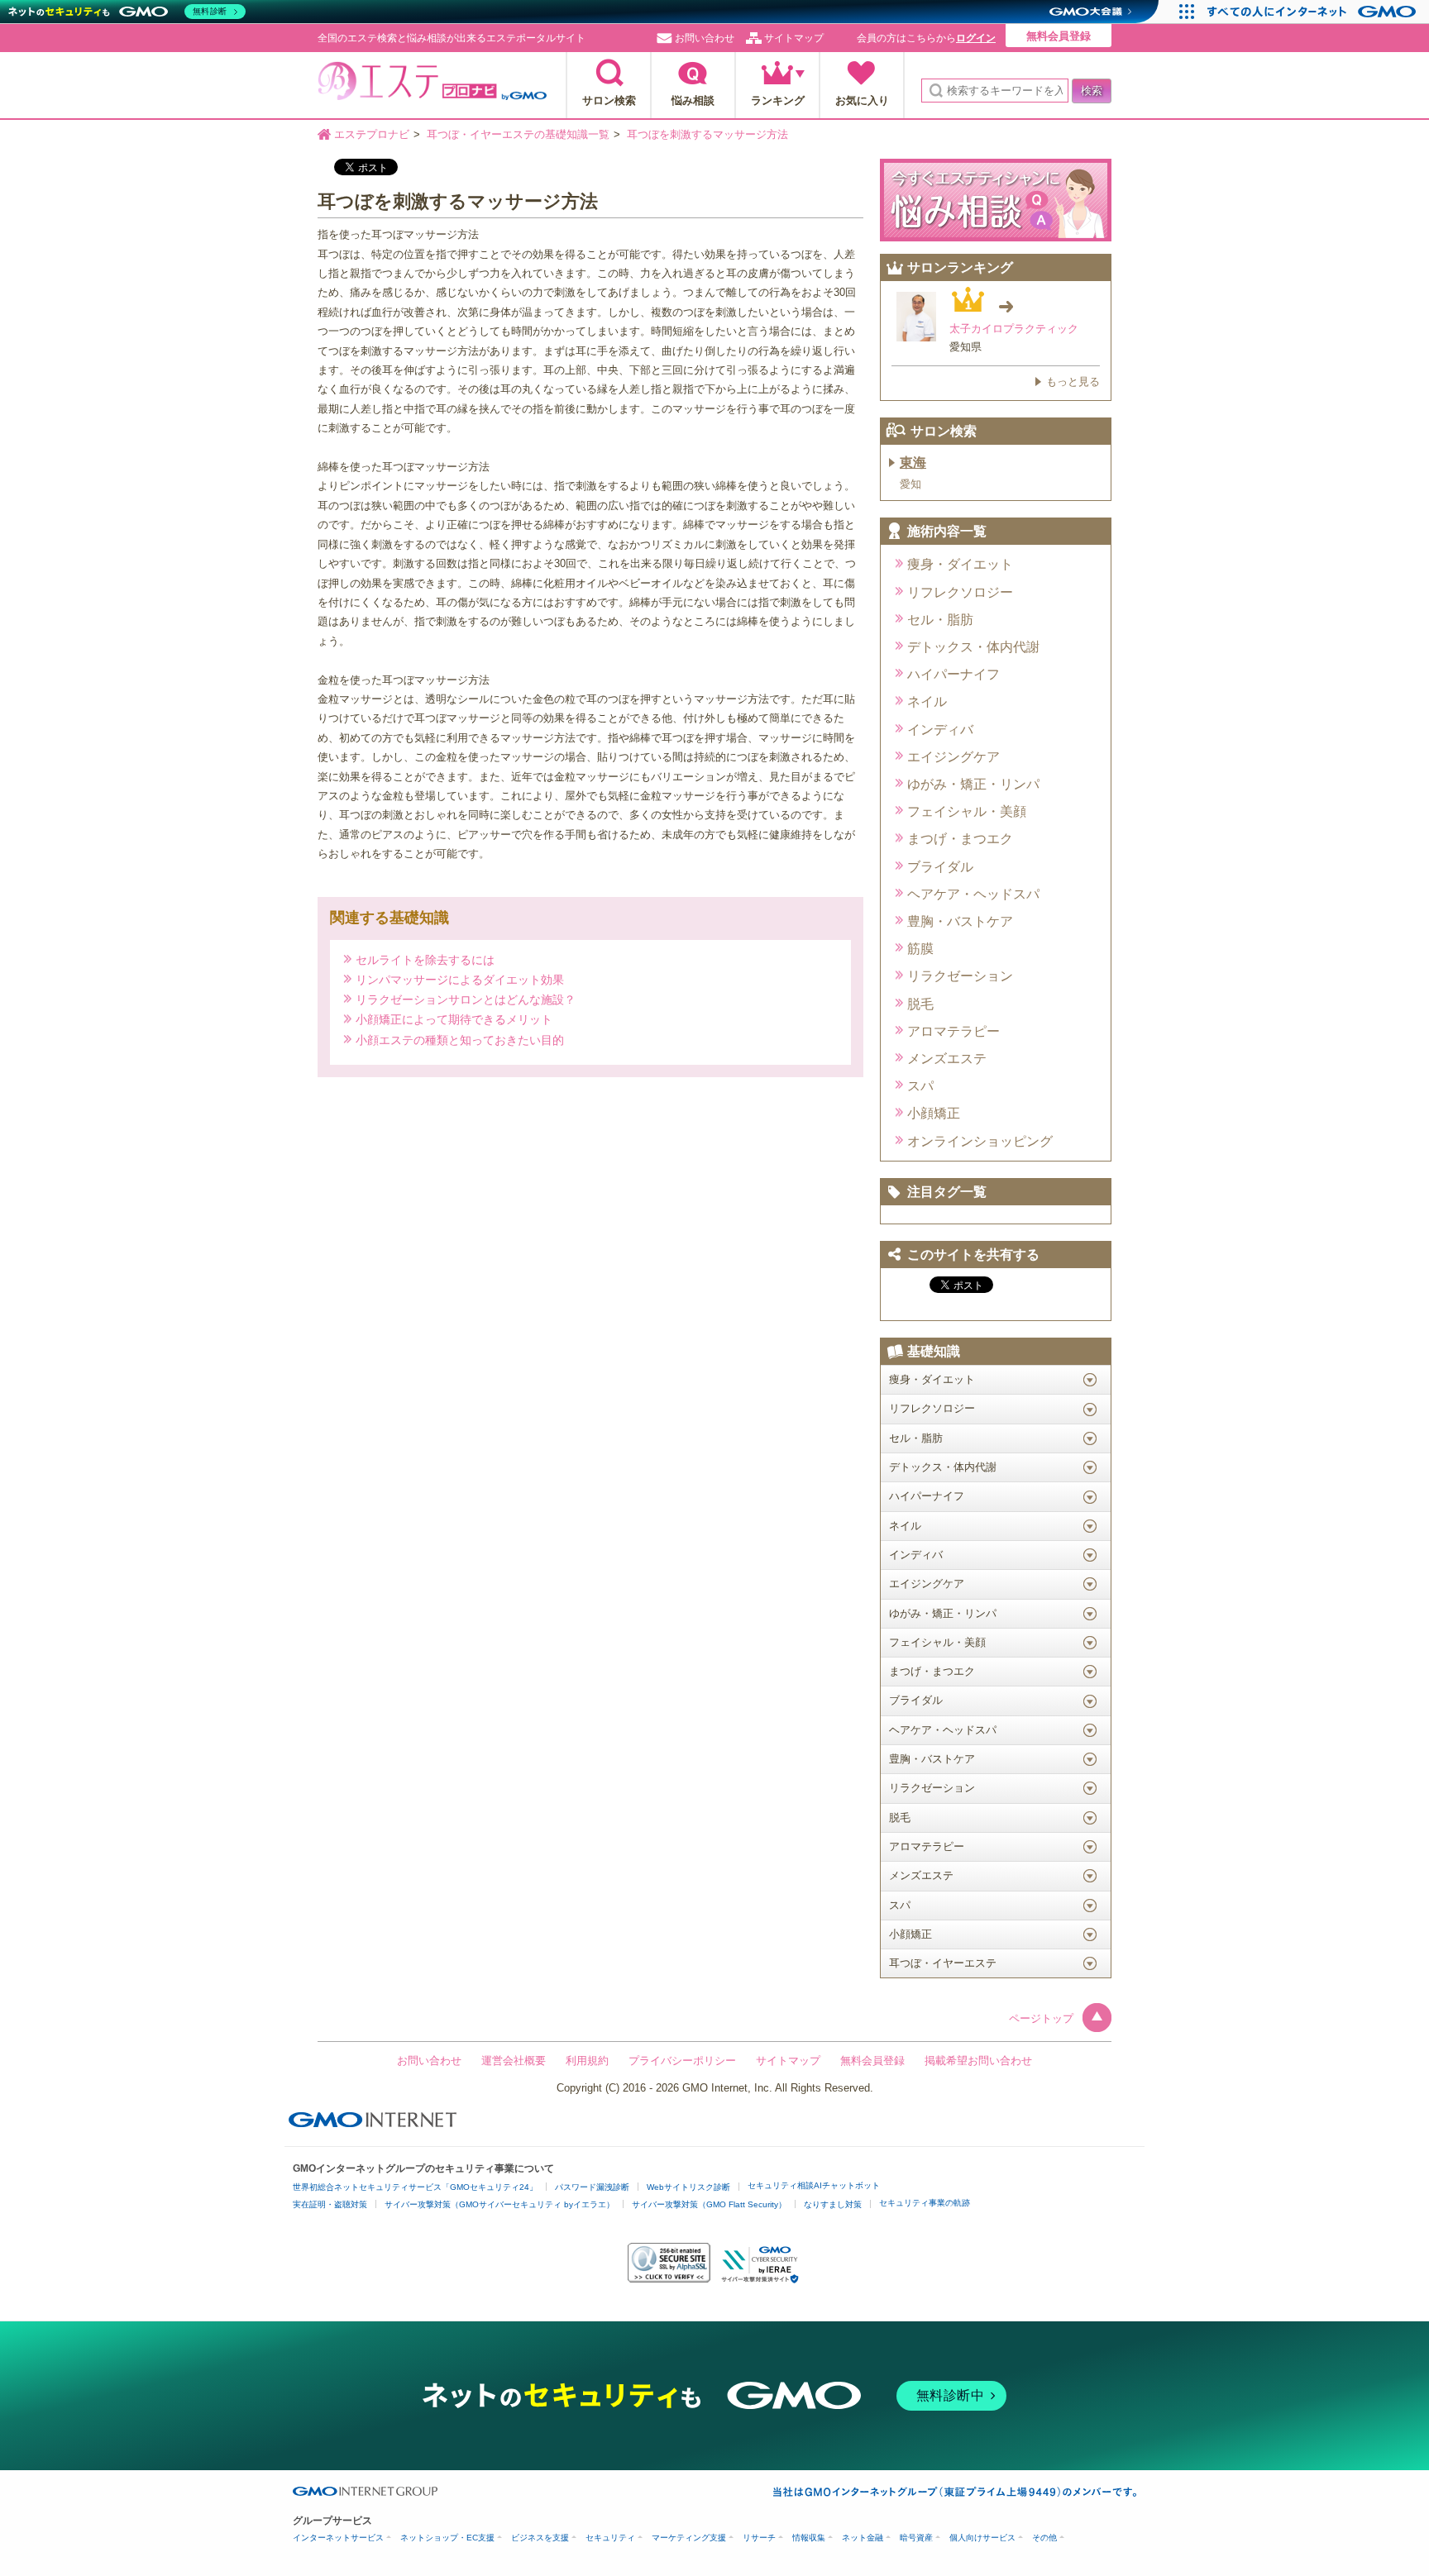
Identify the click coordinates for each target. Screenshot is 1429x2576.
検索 (1092, 91)
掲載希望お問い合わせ (978, 2061)
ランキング (778, 100)
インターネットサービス (338, 2538)
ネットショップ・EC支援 (447, 2538)
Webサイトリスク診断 (688, 2187)
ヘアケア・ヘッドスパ (973, 894)
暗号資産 (916, 2538)
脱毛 (920, 1004)
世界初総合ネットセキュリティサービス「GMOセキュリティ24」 (415, 2187)
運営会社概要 (514, 2061)
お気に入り (862, 100)
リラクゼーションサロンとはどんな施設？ (466, 999)
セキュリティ (610, 2538)
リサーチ (759, 2538)
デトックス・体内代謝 (973, 647)
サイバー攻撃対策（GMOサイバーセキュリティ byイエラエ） (499, 2204)
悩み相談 (693, 100)
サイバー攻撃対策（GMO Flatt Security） (709, 2204)
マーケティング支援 (689, 2538)
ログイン (976, 38)
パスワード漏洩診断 (592, 2187)
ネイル (927, 701)
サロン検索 (609, 100)
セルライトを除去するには (425, 959)
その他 (1044, 2538)
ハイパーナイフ (953, 674)
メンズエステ (947, 1059)
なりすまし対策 (833, 2204)
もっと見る (1073, 382)
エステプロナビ (432, 86)
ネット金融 (863, 2538)
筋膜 (920, 949)
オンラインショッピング (980, 1141)
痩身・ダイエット (960, 564)
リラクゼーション (960, 976)
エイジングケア (953, 757)
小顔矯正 (934, 1113)
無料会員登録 (1059, 36)
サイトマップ (794, 38)
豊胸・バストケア (960, 921)
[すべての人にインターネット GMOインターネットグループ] (1314, 12)
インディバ (940, 730)
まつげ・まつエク (960, 839)
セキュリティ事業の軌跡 (925, 2203)
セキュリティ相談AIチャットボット (814, 2185)
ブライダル (940, 867)
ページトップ (1041, 2018)
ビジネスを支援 (540, 2538)
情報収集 (809, 2538)
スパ (920, 1086)
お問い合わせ (705, 38)
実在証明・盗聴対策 (330, 2204)
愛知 (910, 484)
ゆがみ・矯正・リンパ (973, 784)
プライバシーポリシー (682, 2061)
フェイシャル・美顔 (967, 811)
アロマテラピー (953, 1031)
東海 (913, 463)
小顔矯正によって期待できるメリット (454, 1019)
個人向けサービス (982, 2538)
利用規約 (587, 2061)
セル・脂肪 (940, 620)
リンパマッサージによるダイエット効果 (460, 979)
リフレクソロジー (960, 592)
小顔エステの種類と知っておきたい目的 (460, 1040)
